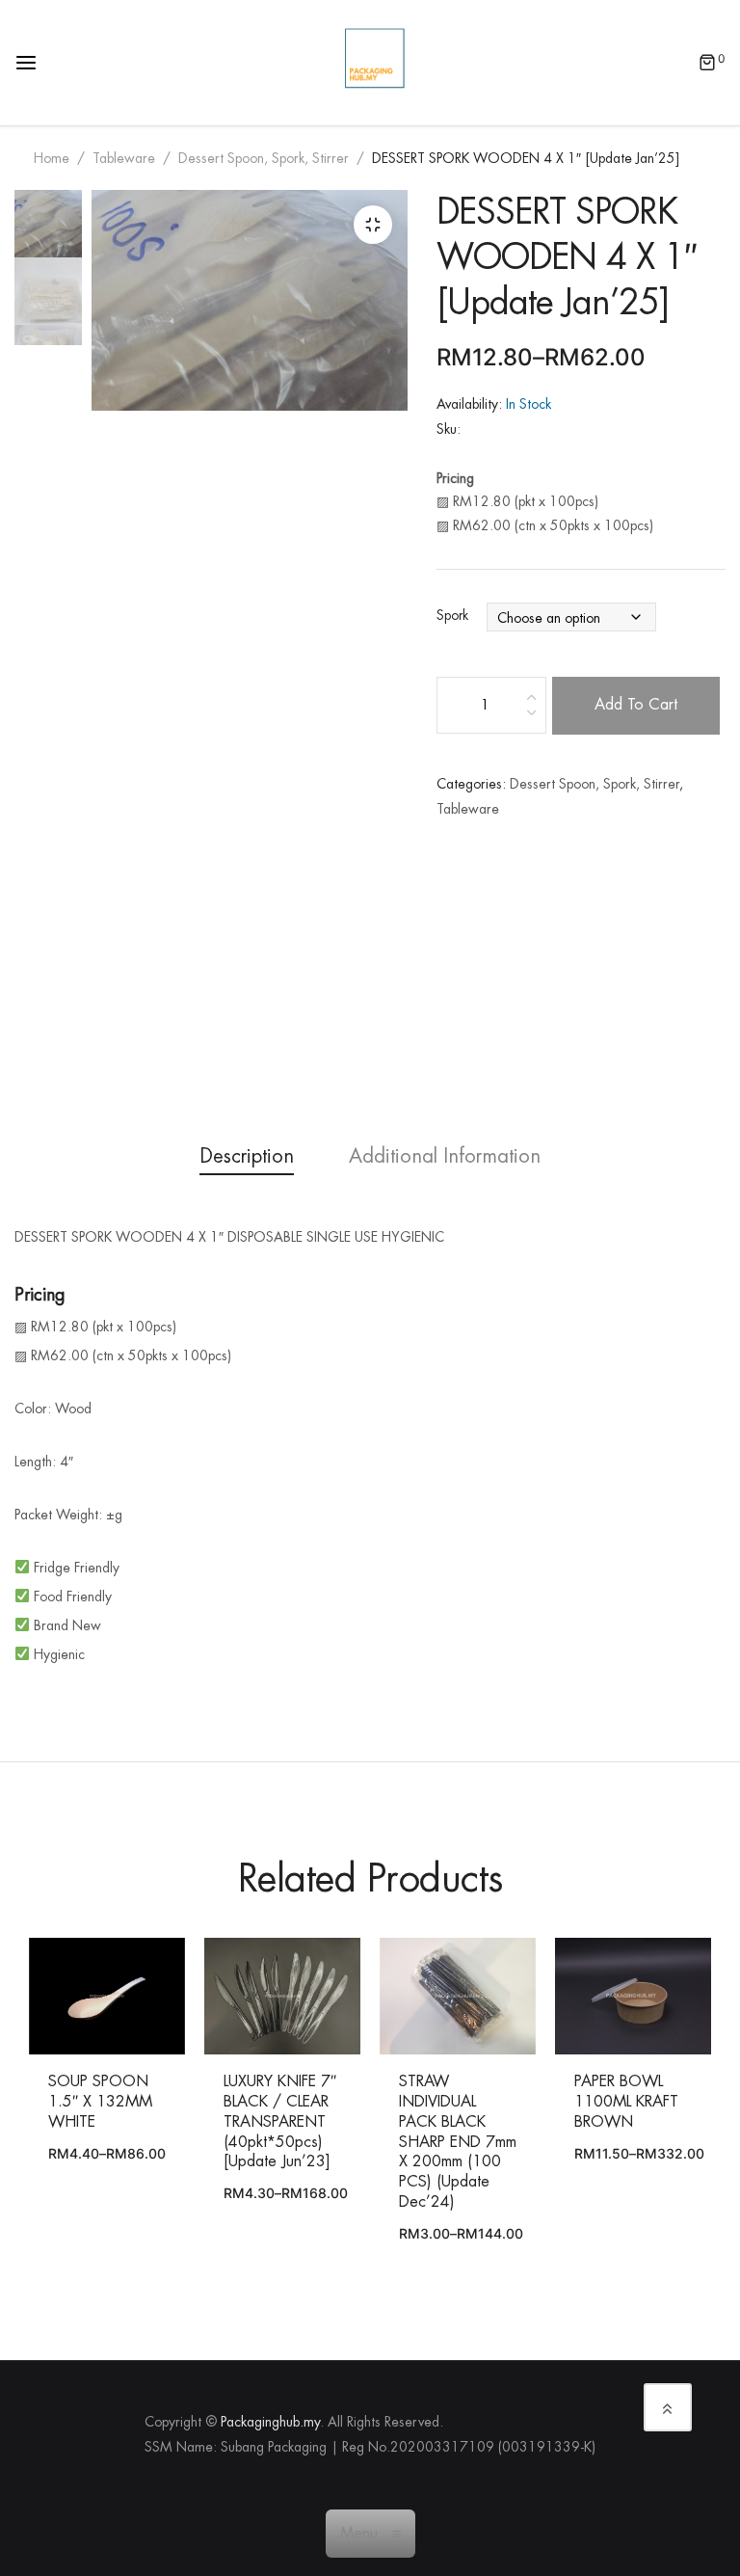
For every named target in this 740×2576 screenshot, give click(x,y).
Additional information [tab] (445, 1156)
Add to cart (636, 705)
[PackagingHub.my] (375, 62)
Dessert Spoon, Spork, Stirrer (264, 158)
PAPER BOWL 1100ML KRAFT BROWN (626, 2102)
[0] (707, 65)
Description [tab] (247, 1156)
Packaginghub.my (270, 2422)
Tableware (124, 158)
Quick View (145, 1999)
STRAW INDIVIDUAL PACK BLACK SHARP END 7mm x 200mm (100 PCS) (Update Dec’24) (458, 2142)
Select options (88, 1999)
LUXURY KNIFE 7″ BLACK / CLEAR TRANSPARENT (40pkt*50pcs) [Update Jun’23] (280, 2121)
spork (452, 616)
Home (52, 158)
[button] (373, 225)
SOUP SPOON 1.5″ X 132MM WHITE (100, 2102)
